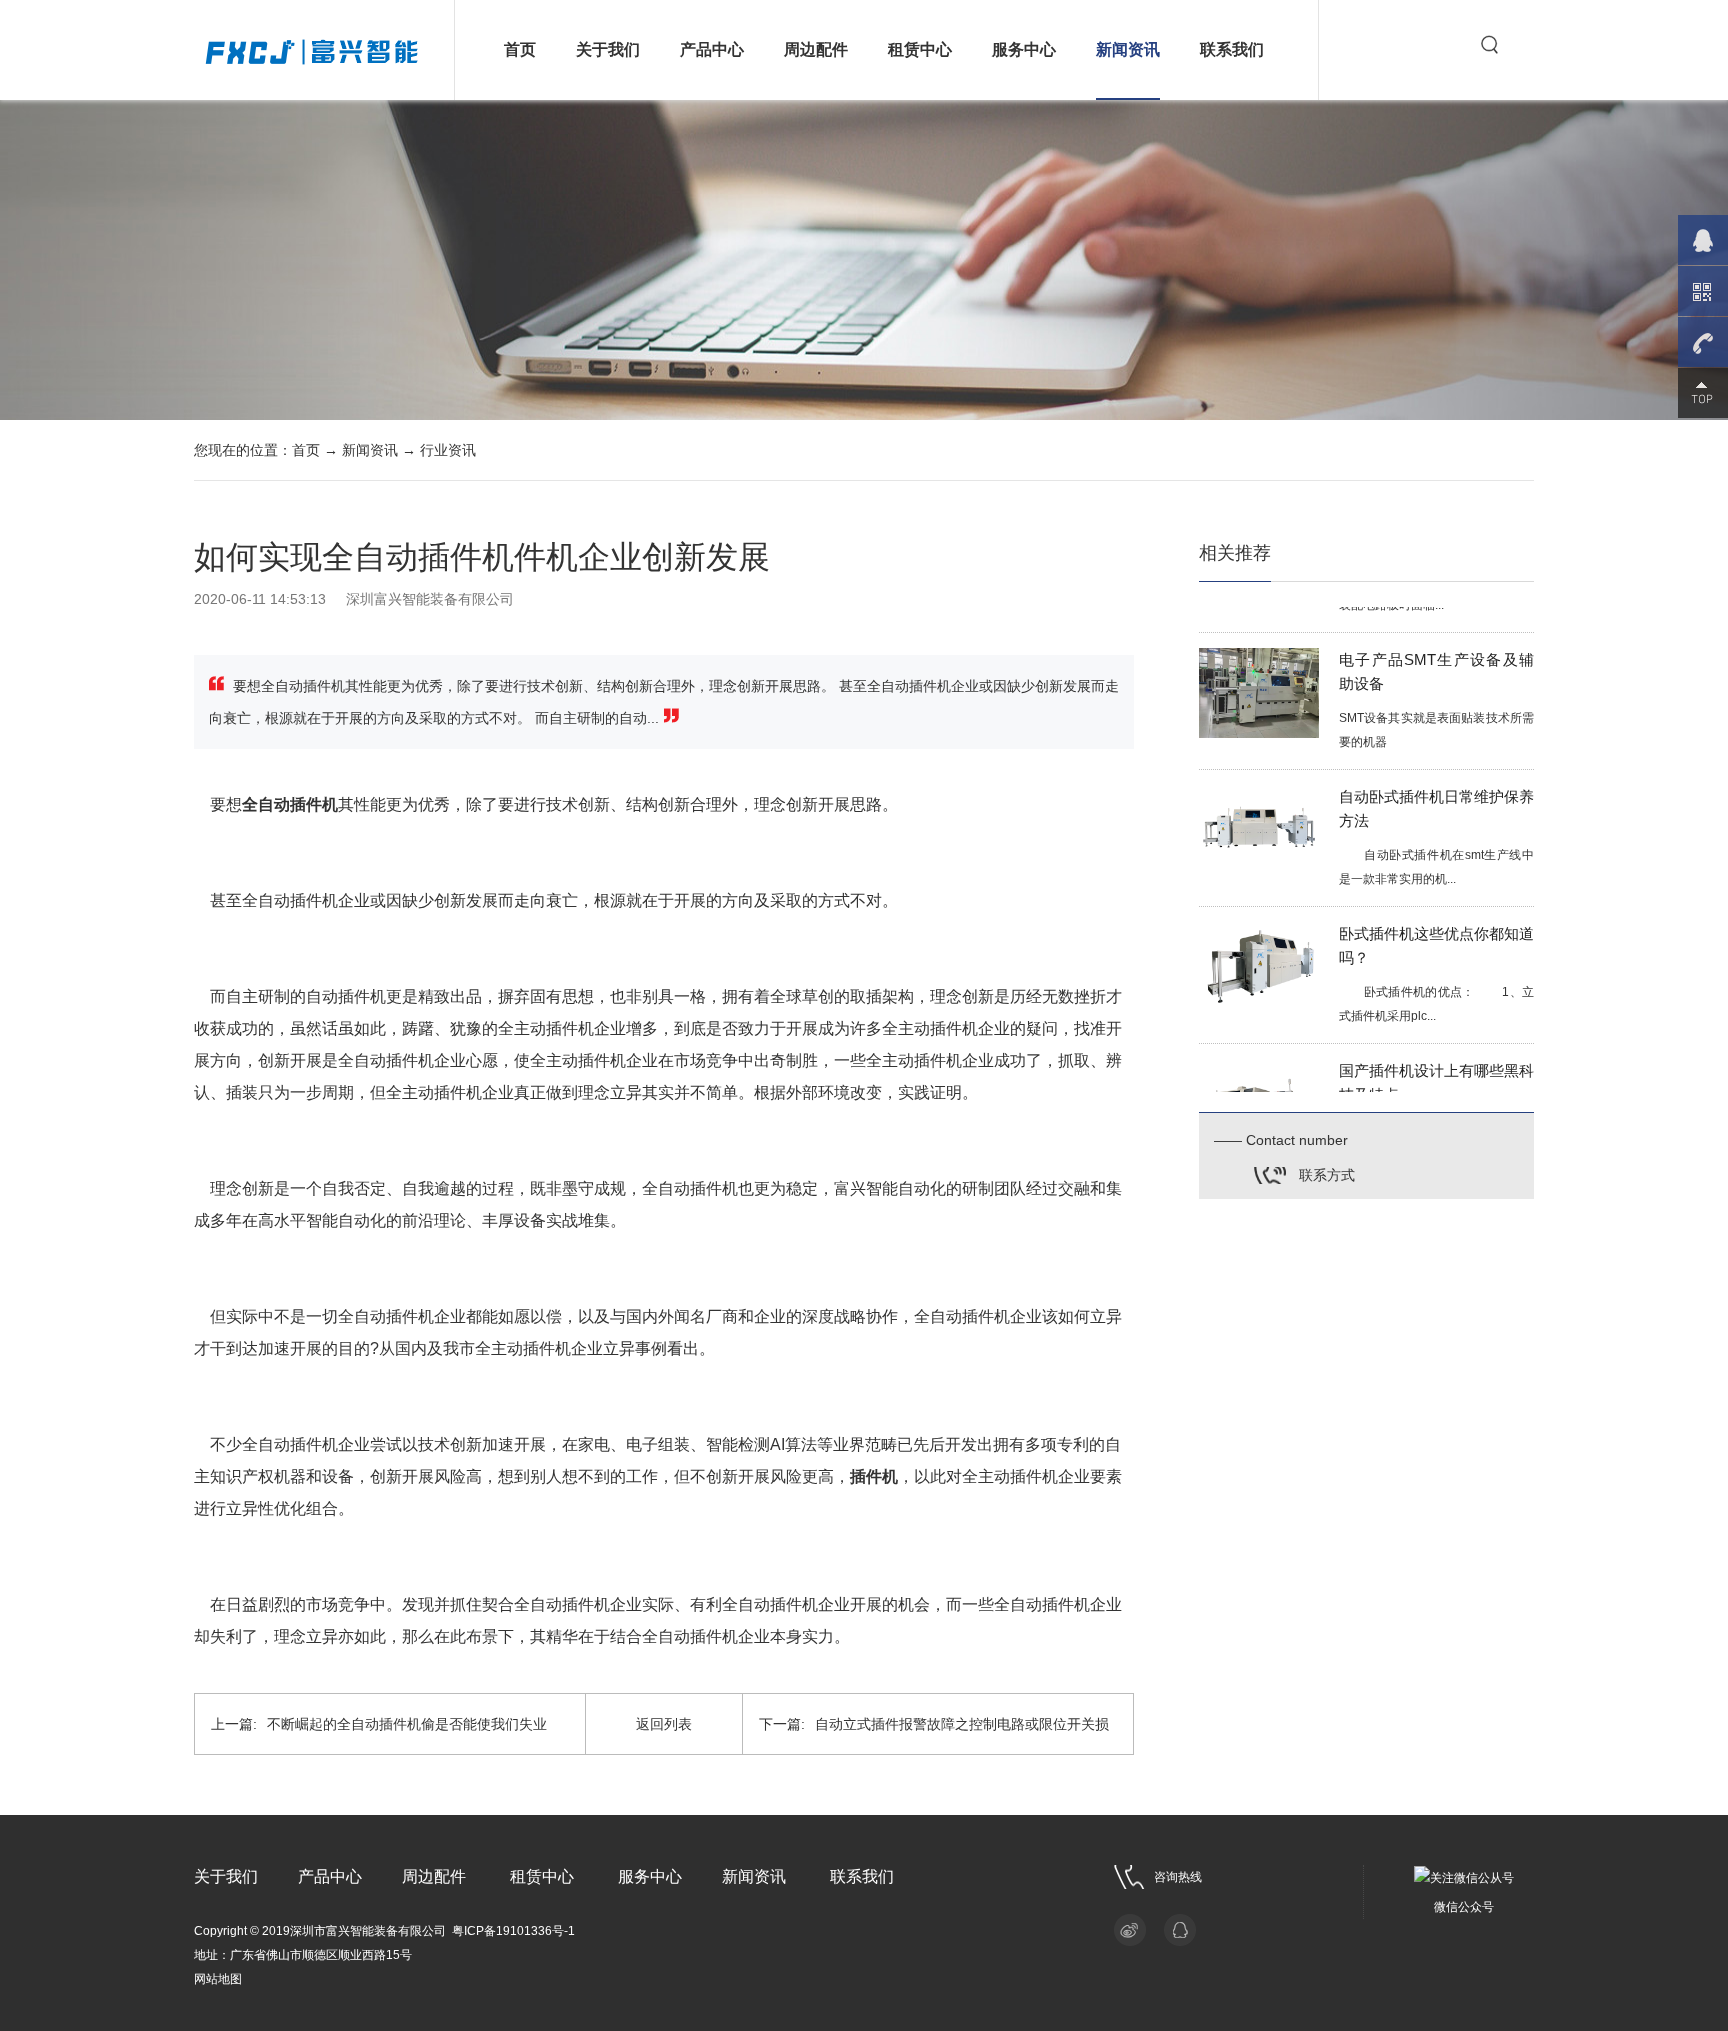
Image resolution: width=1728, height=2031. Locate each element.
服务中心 (1024, 49)
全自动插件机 (290, 804)
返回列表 (664, 1724)
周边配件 (816, 49)
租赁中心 (920, 49)
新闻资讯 (1128, 49)
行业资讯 (448, 450)
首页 (520, 49)
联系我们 (1232, 49)
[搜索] (1490, 45)
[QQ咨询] (1180, 1930)
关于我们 (608, 49)
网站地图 (218, 1979)
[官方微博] (1130, 1930)
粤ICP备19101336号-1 (513, 1931)
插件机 (874, 1476)
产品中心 (712, 49)
